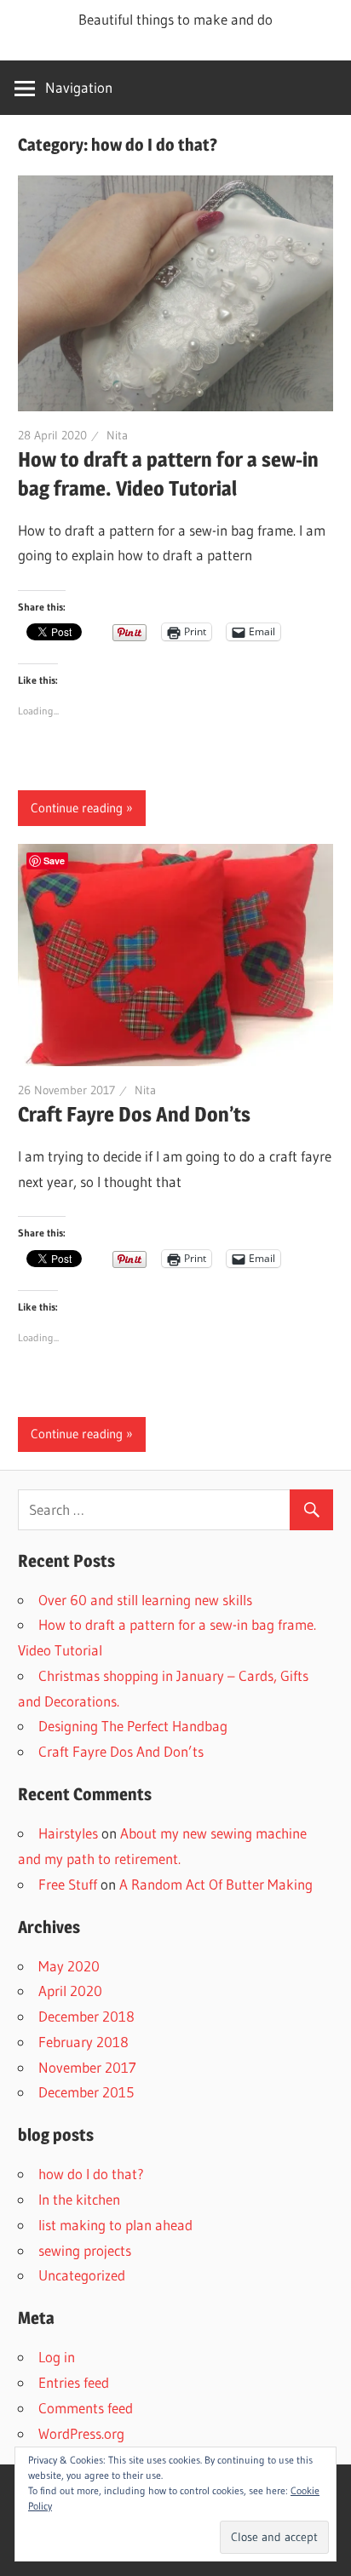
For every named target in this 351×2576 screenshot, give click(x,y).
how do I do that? (91, 2174)
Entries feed (74, 2382)
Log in (57, 2357)
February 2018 (83, 2042)
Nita (117, 435)
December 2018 (86, 2016)
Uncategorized (82, 2275)
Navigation (79, 87)
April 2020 (70, 1991)
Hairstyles (68, 1833)
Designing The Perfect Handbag (133, 1726)
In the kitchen (79, 2199)
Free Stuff (68, 1884)
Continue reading (77, 808)
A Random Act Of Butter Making (216, 1884)
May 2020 (69, 1966)
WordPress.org (81, 2433)
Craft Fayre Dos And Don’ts (134, 1114)
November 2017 (87, 2067)
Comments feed (86, 2408)
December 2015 (86, 2092)
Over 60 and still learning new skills (145, 1600)
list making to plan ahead (115, 2225)
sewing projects (85, 2250)
